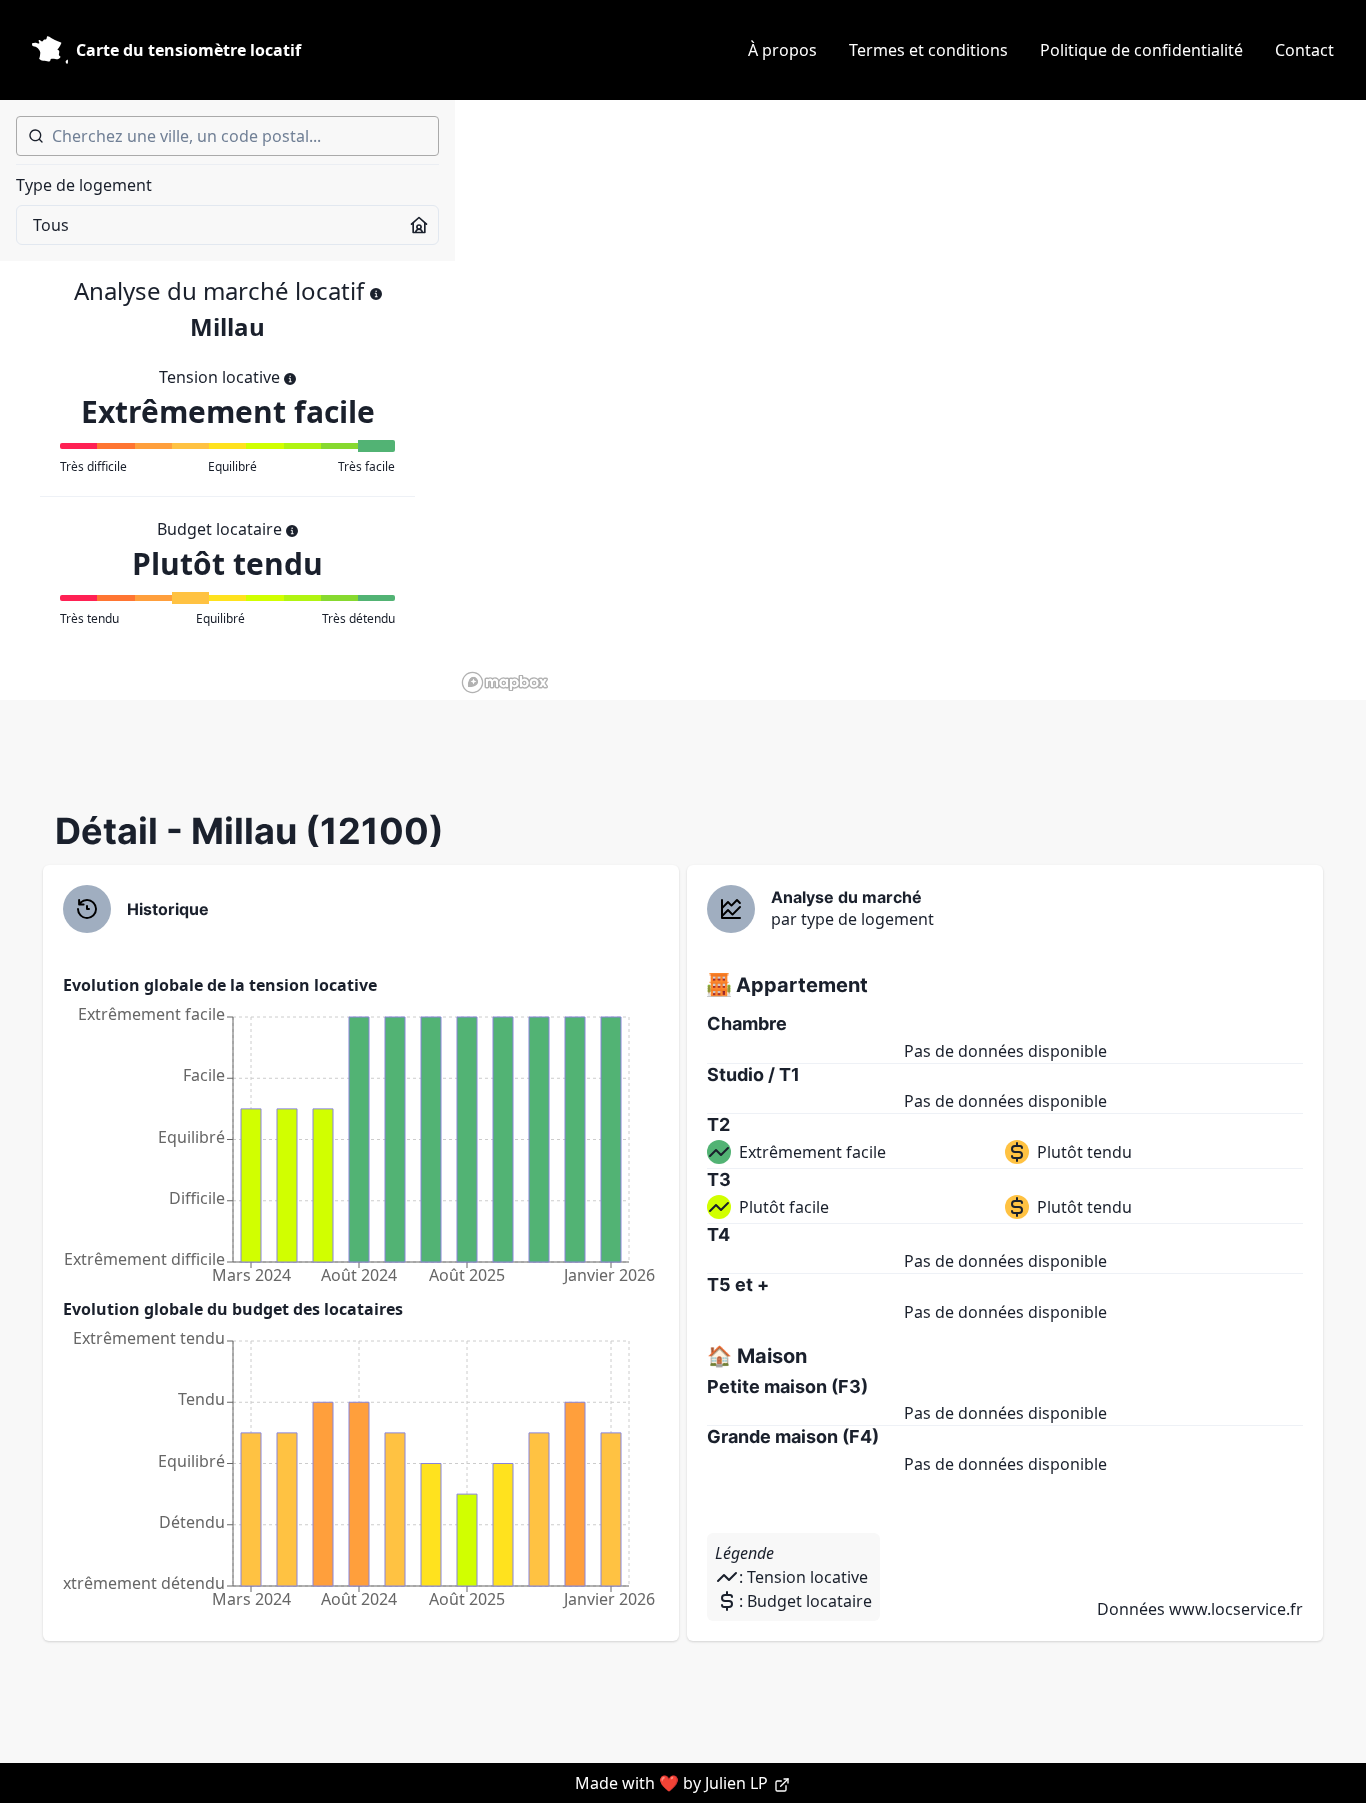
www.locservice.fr (1236, 1609)
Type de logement (84, 185)
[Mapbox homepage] (505, 682)
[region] (910, 400)
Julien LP (738, 1783)
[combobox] (227, 136)
